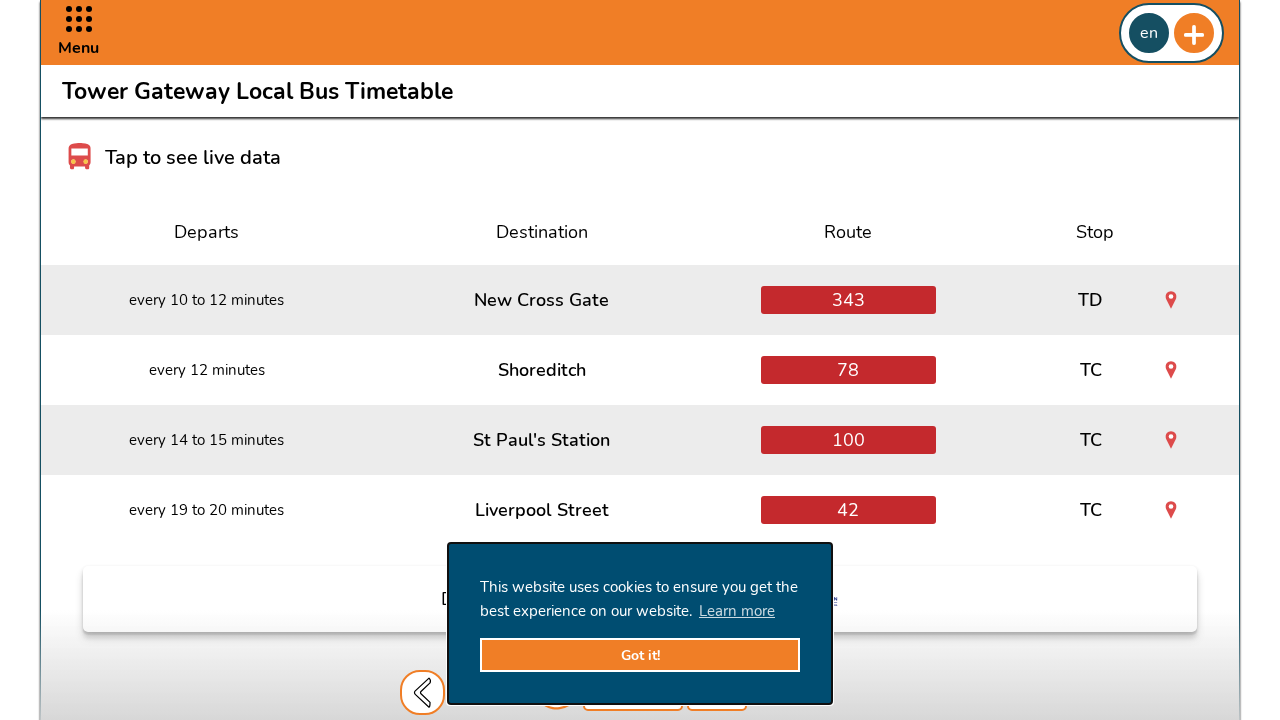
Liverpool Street (542, 510)
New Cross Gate (541, 300)
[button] (78, 32)
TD (1090, 300)
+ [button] (1194, 33)
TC (1091, 370)
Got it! (640, 655)
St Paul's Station (541, 440)
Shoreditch (542, 370)
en (1149, 33)
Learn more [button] (737, 611)
